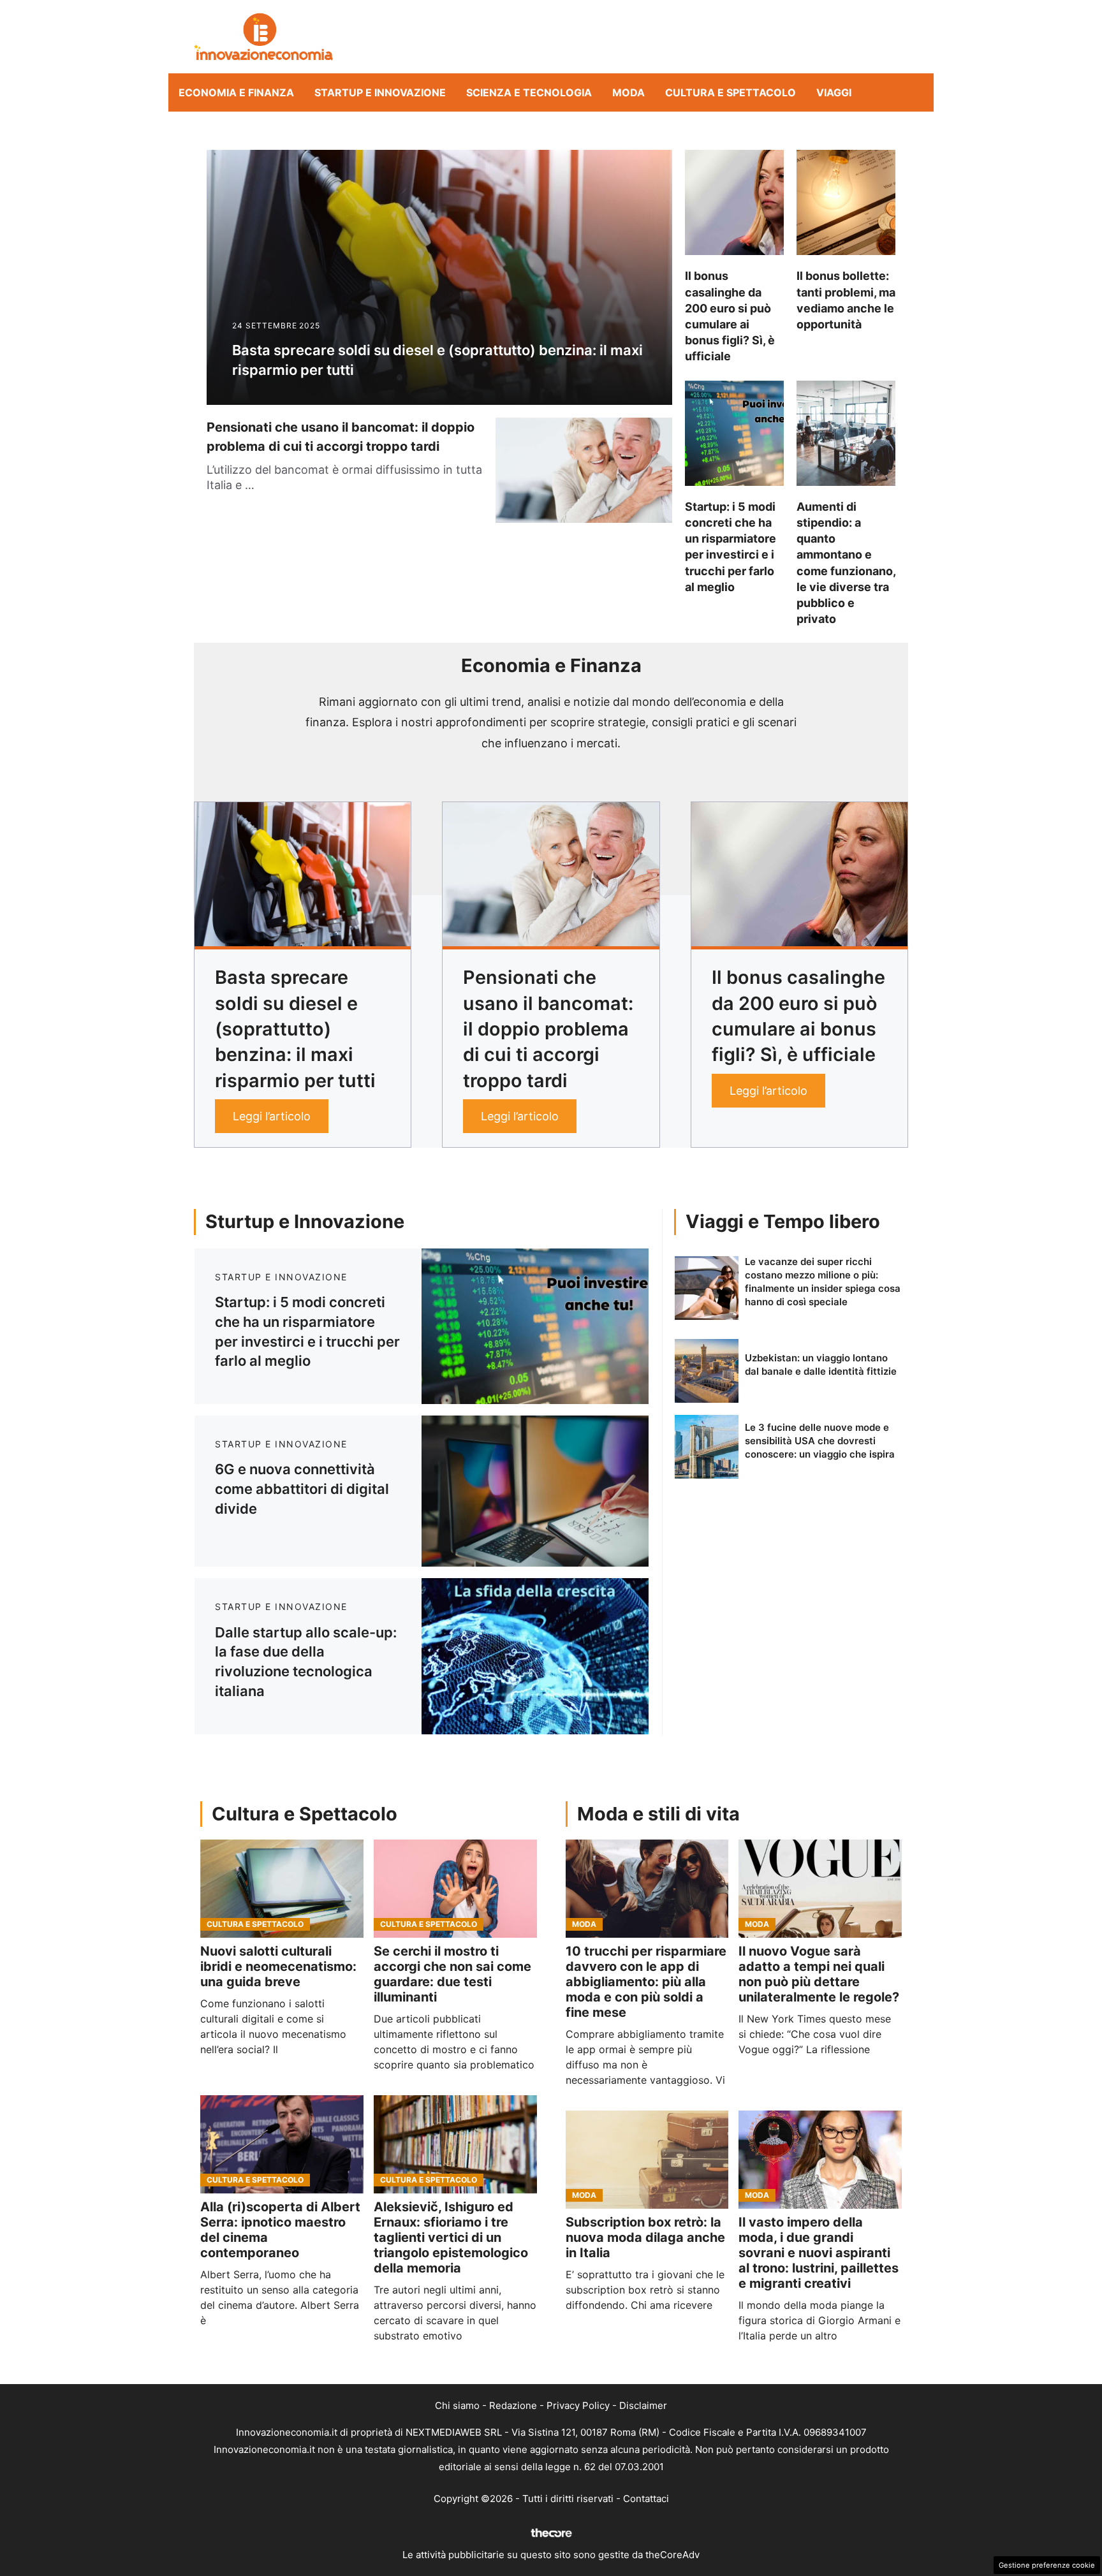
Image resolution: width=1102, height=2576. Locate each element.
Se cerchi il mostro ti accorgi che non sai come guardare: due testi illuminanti (452, 1974)
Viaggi (834, 92)
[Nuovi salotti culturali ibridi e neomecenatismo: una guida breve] (282, 1889)
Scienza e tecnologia (529, 92)
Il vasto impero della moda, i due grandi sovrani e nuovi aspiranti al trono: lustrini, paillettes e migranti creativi (819, 2253)
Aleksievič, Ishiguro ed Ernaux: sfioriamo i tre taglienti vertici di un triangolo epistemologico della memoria (451, 2237)
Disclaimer (643, 2405)
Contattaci (646, 2499)
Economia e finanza (236, 92)
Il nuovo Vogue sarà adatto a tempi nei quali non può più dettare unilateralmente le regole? (819, 1974)
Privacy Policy (578, 2405)
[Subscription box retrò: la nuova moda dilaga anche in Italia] (647, 2160)
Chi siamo (457, 2405)
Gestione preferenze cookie (1047, 2565)
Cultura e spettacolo (731, 92)
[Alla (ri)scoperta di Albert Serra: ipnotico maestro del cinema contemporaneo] (282, 2144)
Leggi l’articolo (272, 1116)
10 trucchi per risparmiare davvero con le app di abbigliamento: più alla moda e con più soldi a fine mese (646, 1982)
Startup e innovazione (380, 92)
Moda (628, 92)
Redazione (513, 2405)
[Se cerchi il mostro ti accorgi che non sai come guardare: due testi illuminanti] (455, 1889)
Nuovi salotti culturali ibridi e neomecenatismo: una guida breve (278, 1966)
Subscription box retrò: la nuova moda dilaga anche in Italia (645, 2237)
